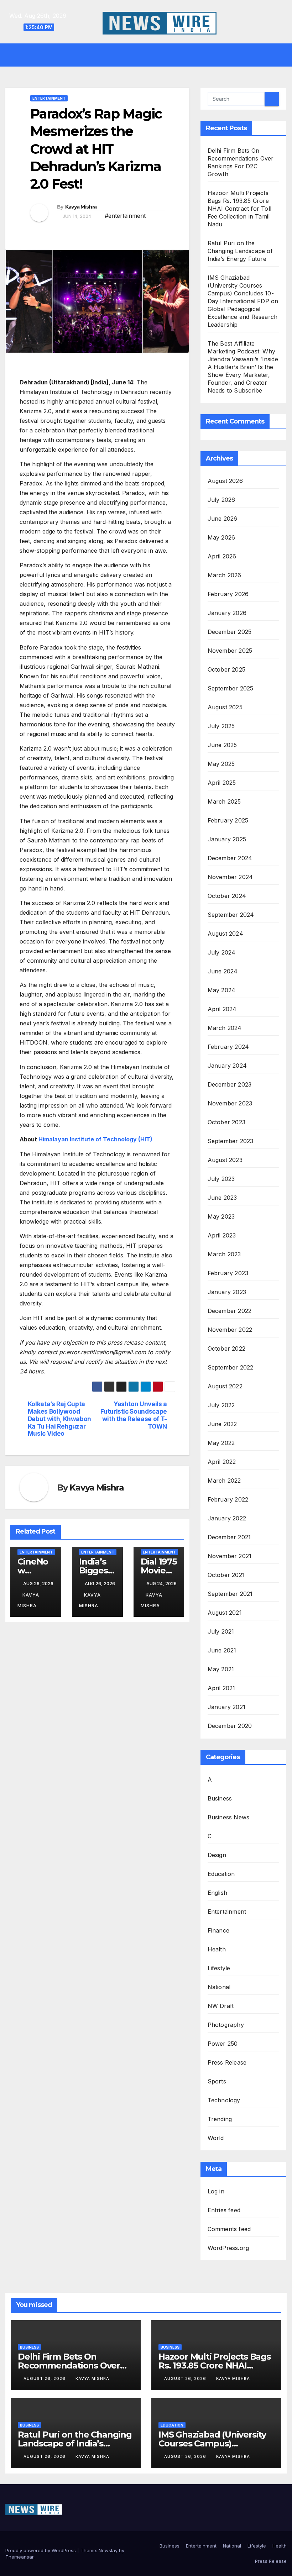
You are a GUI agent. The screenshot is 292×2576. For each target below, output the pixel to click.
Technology (224, 2100)
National (219, 1987)
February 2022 (228, 1499)
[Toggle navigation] (151, 55)
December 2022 (230, 1311)
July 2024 (222, 952)
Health (217, 1949)
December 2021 (229, 1537)
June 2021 (222, 1650)
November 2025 (230, 651)
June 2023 (222, 1198)
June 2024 (223, 971)
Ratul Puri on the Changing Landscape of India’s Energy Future (240, 251)
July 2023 (221, 1179)
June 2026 (223, 519)
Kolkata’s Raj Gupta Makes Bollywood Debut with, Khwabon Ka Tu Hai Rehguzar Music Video (59, 1419)
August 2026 (225, 481)
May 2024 (222, 990)
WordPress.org (228, 2248)
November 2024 (230, 877)
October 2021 (226, 1575)
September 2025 (231, 688)
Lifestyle (219, 1968)
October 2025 (226, 669)
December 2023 (230, 1084)
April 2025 (222, 783)
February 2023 (228, 1273)
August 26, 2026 (45, 2378)
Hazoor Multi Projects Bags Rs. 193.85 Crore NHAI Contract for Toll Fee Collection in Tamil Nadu (239, 209)
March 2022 (224, 1481)
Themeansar (19, 2557)
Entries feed (224, 2210)
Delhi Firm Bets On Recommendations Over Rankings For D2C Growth (72, 2365)
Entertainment (49, 98)
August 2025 (225, 707)
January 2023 (227, 1292)
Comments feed (229, 2229)
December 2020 (230, 1726)
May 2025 (221, 764)
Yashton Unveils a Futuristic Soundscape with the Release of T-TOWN (134, 1415)
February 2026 (228, 594)
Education (221, 1874)
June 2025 (222, 745)
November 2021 (230, 1556)
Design (217, 1855)
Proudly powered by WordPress (41, 2550)
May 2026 (221, 537)
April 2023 (222, 1235)
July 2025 (221, 726)
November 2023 (230, 1103)
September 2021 (230, 1594)
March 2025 (224, 801)
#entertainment (125, 216)
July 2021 (221, 1631)
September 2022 (231, 1367)
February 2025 (228, 820)
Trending (220, 2119)
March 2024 (225, 1028)
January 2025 (227, 839)
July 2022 (221, 1405)
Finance (218, 1930)
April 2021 (221, 1688)
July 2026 (221, 500)
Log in (216, 2191)
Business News (229, 1817)
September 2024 (231, 915)
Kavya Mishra (81, 207)
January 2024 (227, 1066)
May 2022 (221, 1443)
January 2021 (226, 1707)
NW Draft (221, 2006)
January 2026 (227, 613)
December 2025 (230, 632)
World (216, 2138)
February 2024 (228, 1047)
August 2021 (225, 1613)
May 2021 (221, 1669)
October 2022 (226, 1349)
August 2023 (225, 1160)
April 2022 (222, 1462)
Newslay (108, 2550)
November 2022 (230, 1330)
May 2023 (221, 1216)
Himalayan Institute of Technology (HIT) (95, 1139)
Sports (217, 2081)
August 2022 (225, 1386)
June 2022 (222, 1424)
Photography (226, 2025)
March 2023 (224, 1254)
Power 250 (223, 2044)
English (217, 1893)
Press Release (227, 2062)
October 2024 (227, 896)
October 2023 (226, 1122)
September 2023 (231, 1141)
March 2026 (225, 575)
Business (220, 1798)
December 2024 (230, 858)
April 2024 (222, 1009)
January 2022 (227, 1518)
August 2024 (225, 934)
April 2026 (222, 556)
